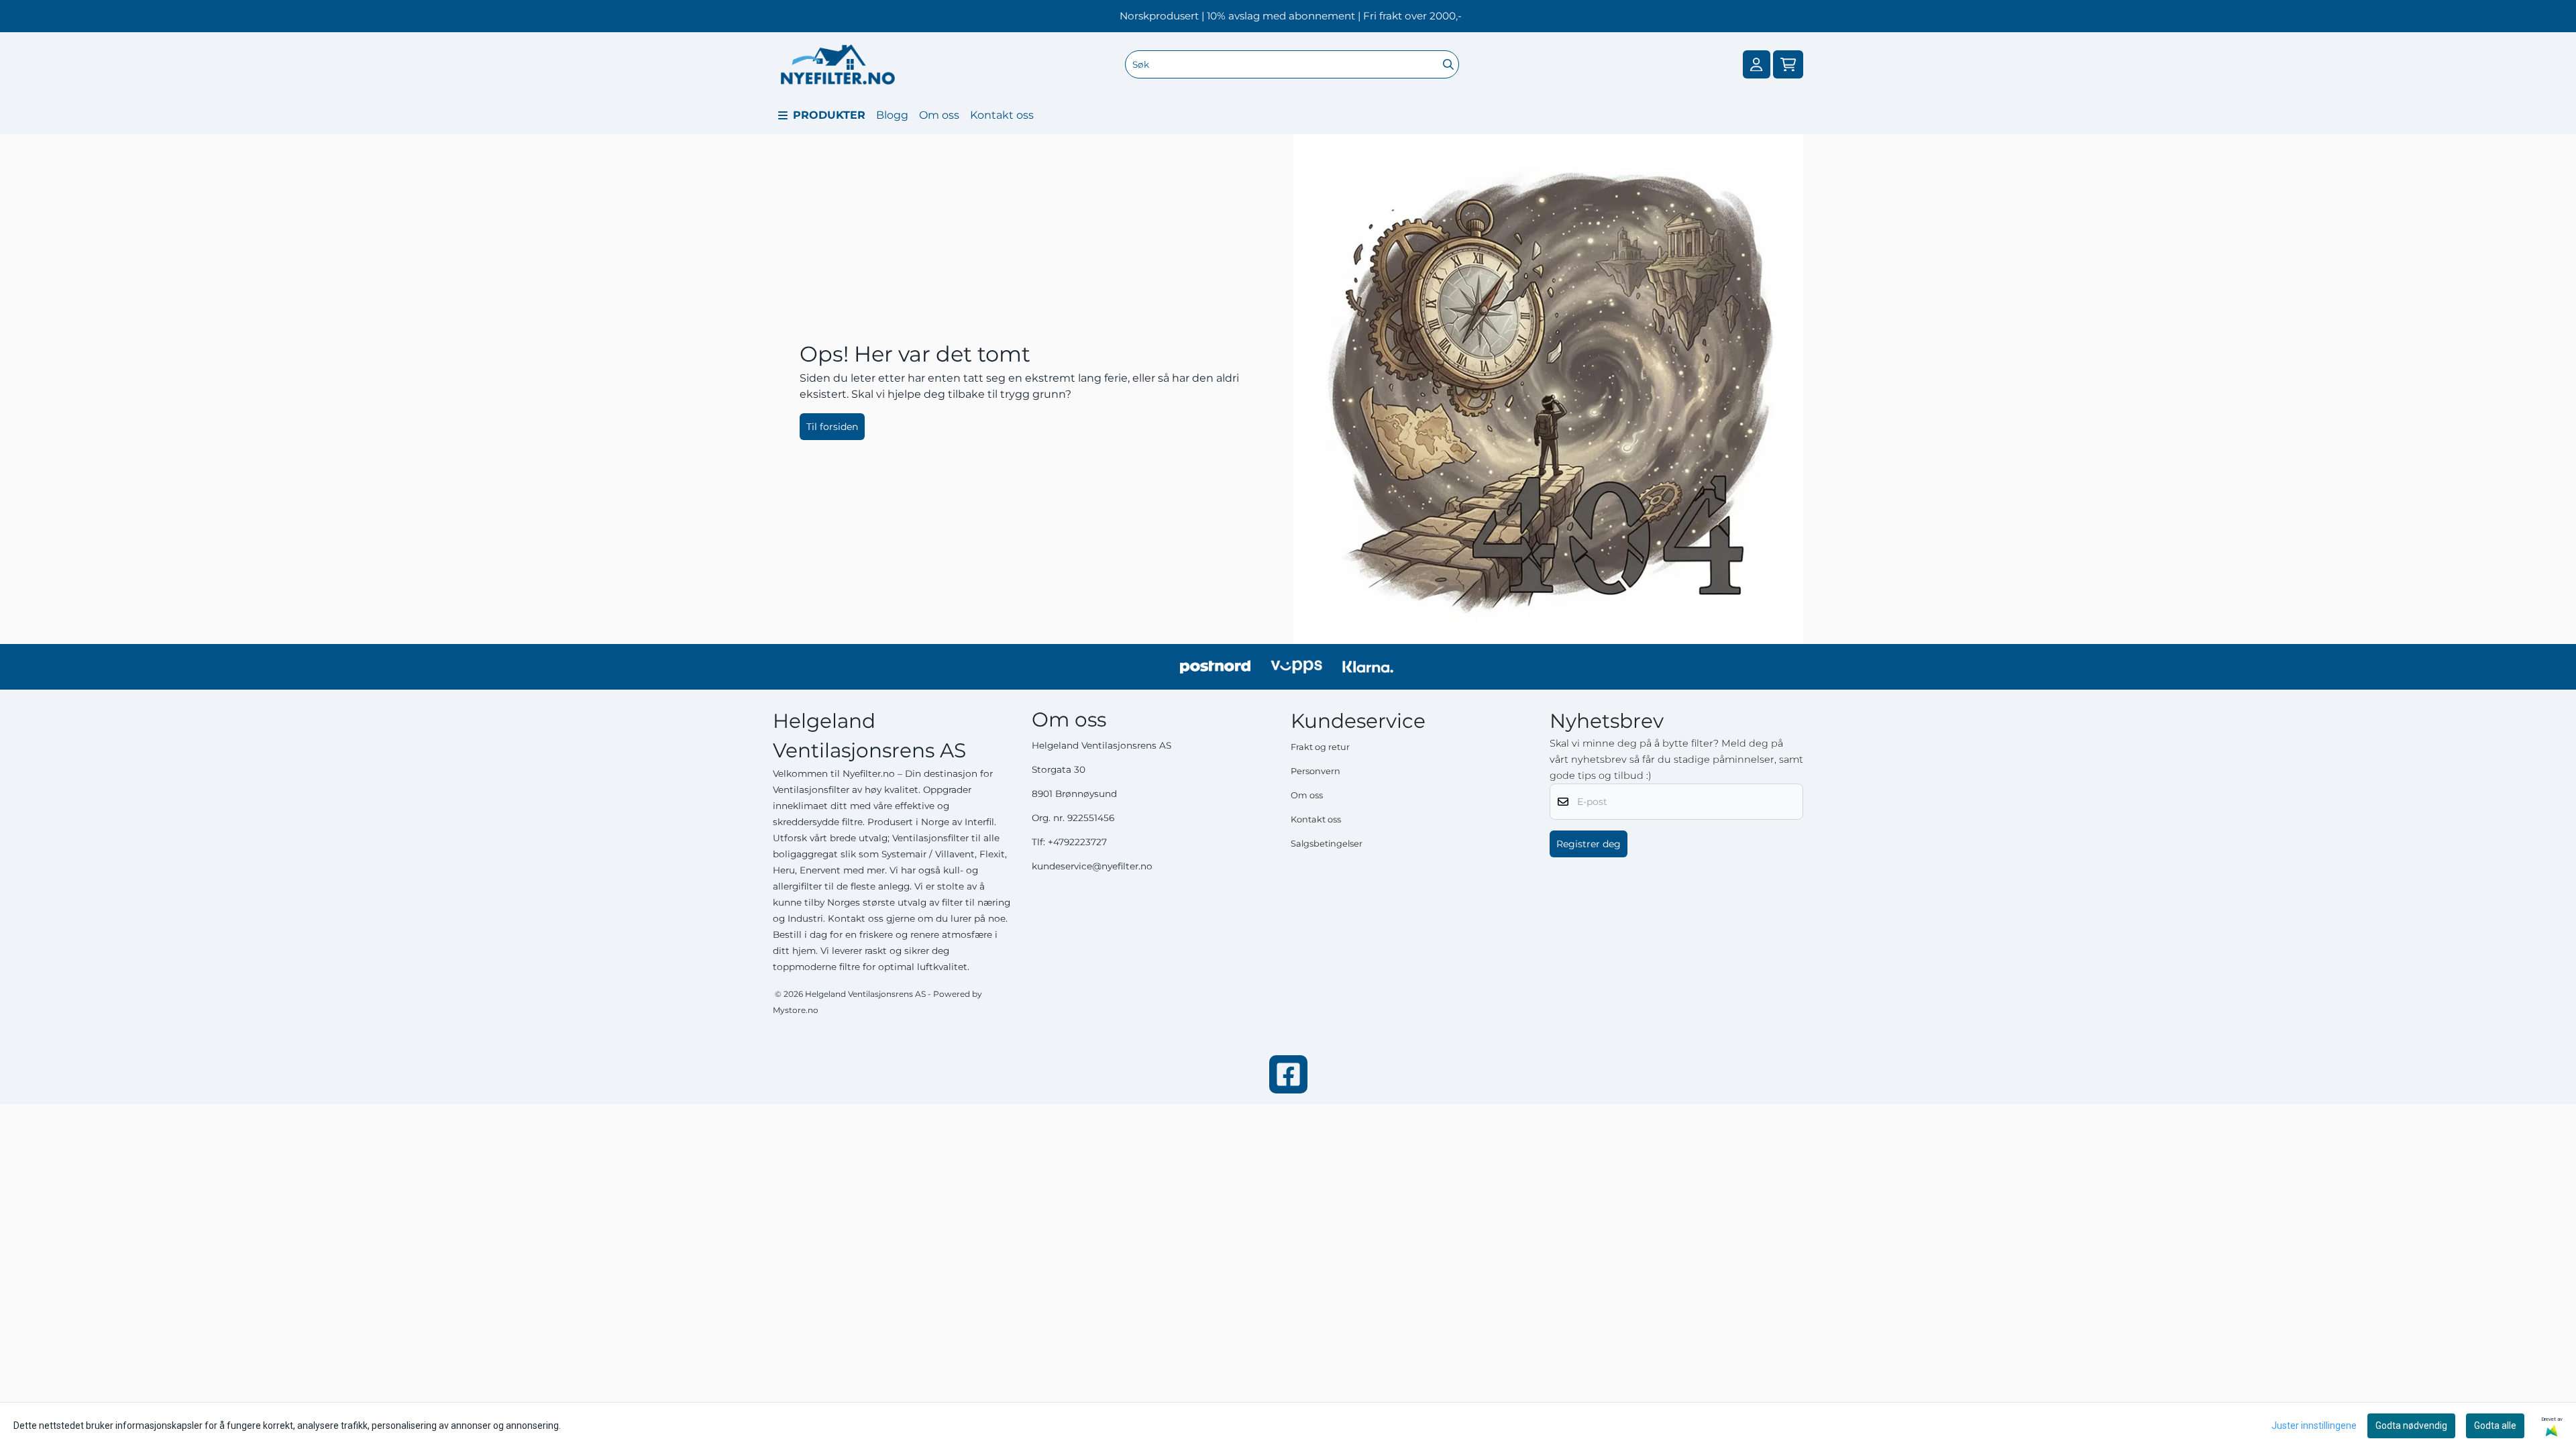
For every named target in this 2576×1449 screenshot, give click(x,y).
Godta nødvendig (2411, 1426)
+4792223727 (1077, 842)
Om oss (939, 115)
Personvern (1316, 771)
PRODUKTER (829, 115)
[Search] (1448, 64)
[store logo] (838, 64)
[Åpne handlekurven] (1788, 65)
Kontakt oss (1002, 115)
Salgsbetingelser (1327, 844)
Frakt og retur (1320, 747)
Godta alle (2495, 1426)
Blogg (892, 115)
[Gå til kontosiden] (1756, 65)
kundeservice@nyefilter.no (1092, 866)
